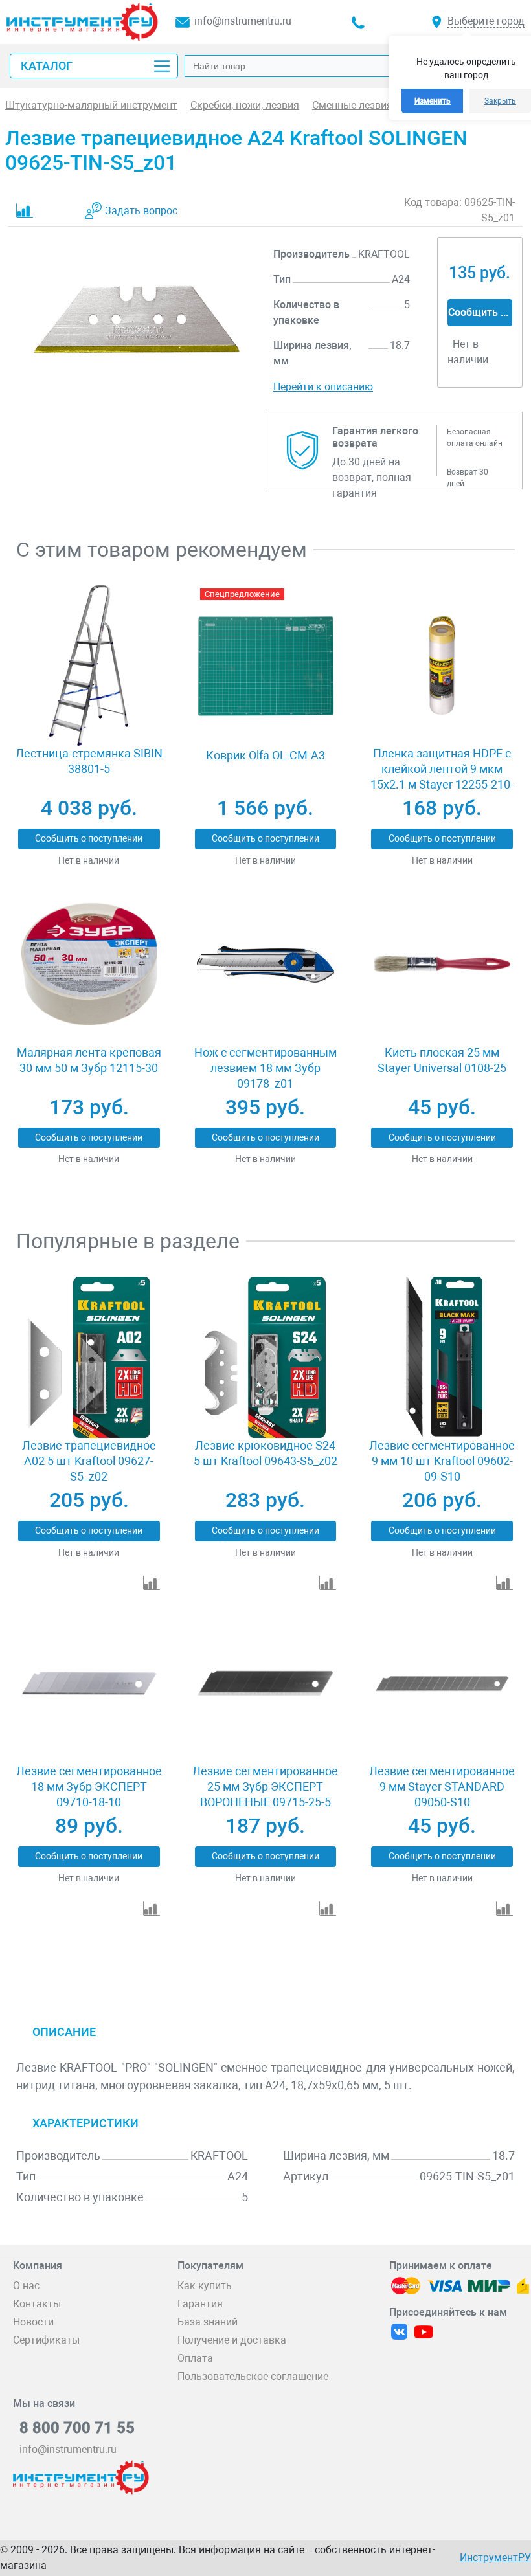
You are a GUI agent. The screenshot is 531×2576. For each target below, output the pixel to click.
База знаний (208, 2322)
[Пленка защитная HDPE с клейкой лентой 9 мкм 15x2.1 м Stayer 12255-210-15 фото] (442, 666)
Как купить (205, 2286)
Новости (33, 2322)
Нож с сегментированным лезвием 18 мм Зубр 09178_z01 (265, 1068)
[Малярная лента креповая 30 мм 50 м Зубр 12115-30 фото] (89, 964)
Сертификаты (46, 2340)
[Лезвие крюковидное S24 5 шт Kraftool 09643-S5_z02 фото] (265, 1357)
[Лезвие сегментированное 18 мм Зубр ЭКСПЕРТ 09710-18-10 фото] (89, 1684)
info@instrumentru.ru (243, 21)
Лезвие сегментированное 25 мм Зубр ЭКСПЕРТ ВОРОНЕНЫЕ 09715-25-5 (265, 1786)
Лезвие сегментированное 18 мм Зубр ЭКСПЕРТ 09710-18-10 (89, 1786)
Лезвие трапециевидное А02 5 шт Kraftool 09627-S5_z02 (89, 1461)
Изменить (433, 101)
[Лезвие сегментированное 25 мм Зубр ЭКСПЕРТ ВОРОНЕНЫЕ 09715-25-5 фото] (265, 1684)
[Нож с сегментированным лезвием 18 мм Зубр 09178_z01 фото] (265, 964)
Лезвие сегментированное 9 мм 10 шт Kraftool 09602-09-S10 (442, 1461)
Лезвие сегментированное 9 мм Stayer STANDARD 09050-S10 (442, 1786)
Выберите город (486, 21)
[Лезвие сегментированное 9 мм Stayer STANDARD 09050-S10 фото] (442, 1684)
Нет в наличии (89, 860)
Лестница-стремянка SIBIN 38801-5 (89, 761)
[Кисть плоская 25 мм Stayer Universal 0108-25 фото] (442, 964)
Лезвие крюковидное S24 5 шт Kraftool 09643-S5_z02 (265, 1453)
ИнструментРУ (495, 2558)
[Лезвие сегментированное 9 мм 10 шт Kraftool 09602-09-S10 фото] (442, 1357)
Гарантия (200, 2304)
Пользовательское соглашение (253, 2376)
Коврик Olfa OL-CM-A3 (265, 755)
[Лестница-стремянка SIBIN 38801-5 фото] (89, 666)
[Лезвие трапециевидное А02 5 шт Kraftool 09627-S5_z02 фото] (89, 1357)
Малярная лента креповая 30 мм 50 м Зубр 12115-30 (89, 1060)
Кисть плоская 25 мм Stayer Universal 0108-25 (442, 1060)
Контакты (37, 2304)
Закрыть (500, 101)
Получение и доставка (232, 2340)
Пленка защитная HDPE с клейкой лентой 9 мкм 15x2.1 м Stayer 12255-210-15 (442, 777)
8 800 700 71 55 (77, 2428)
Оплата (195, 2358)
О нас (26, 2286)
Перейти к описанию (323, 387)
